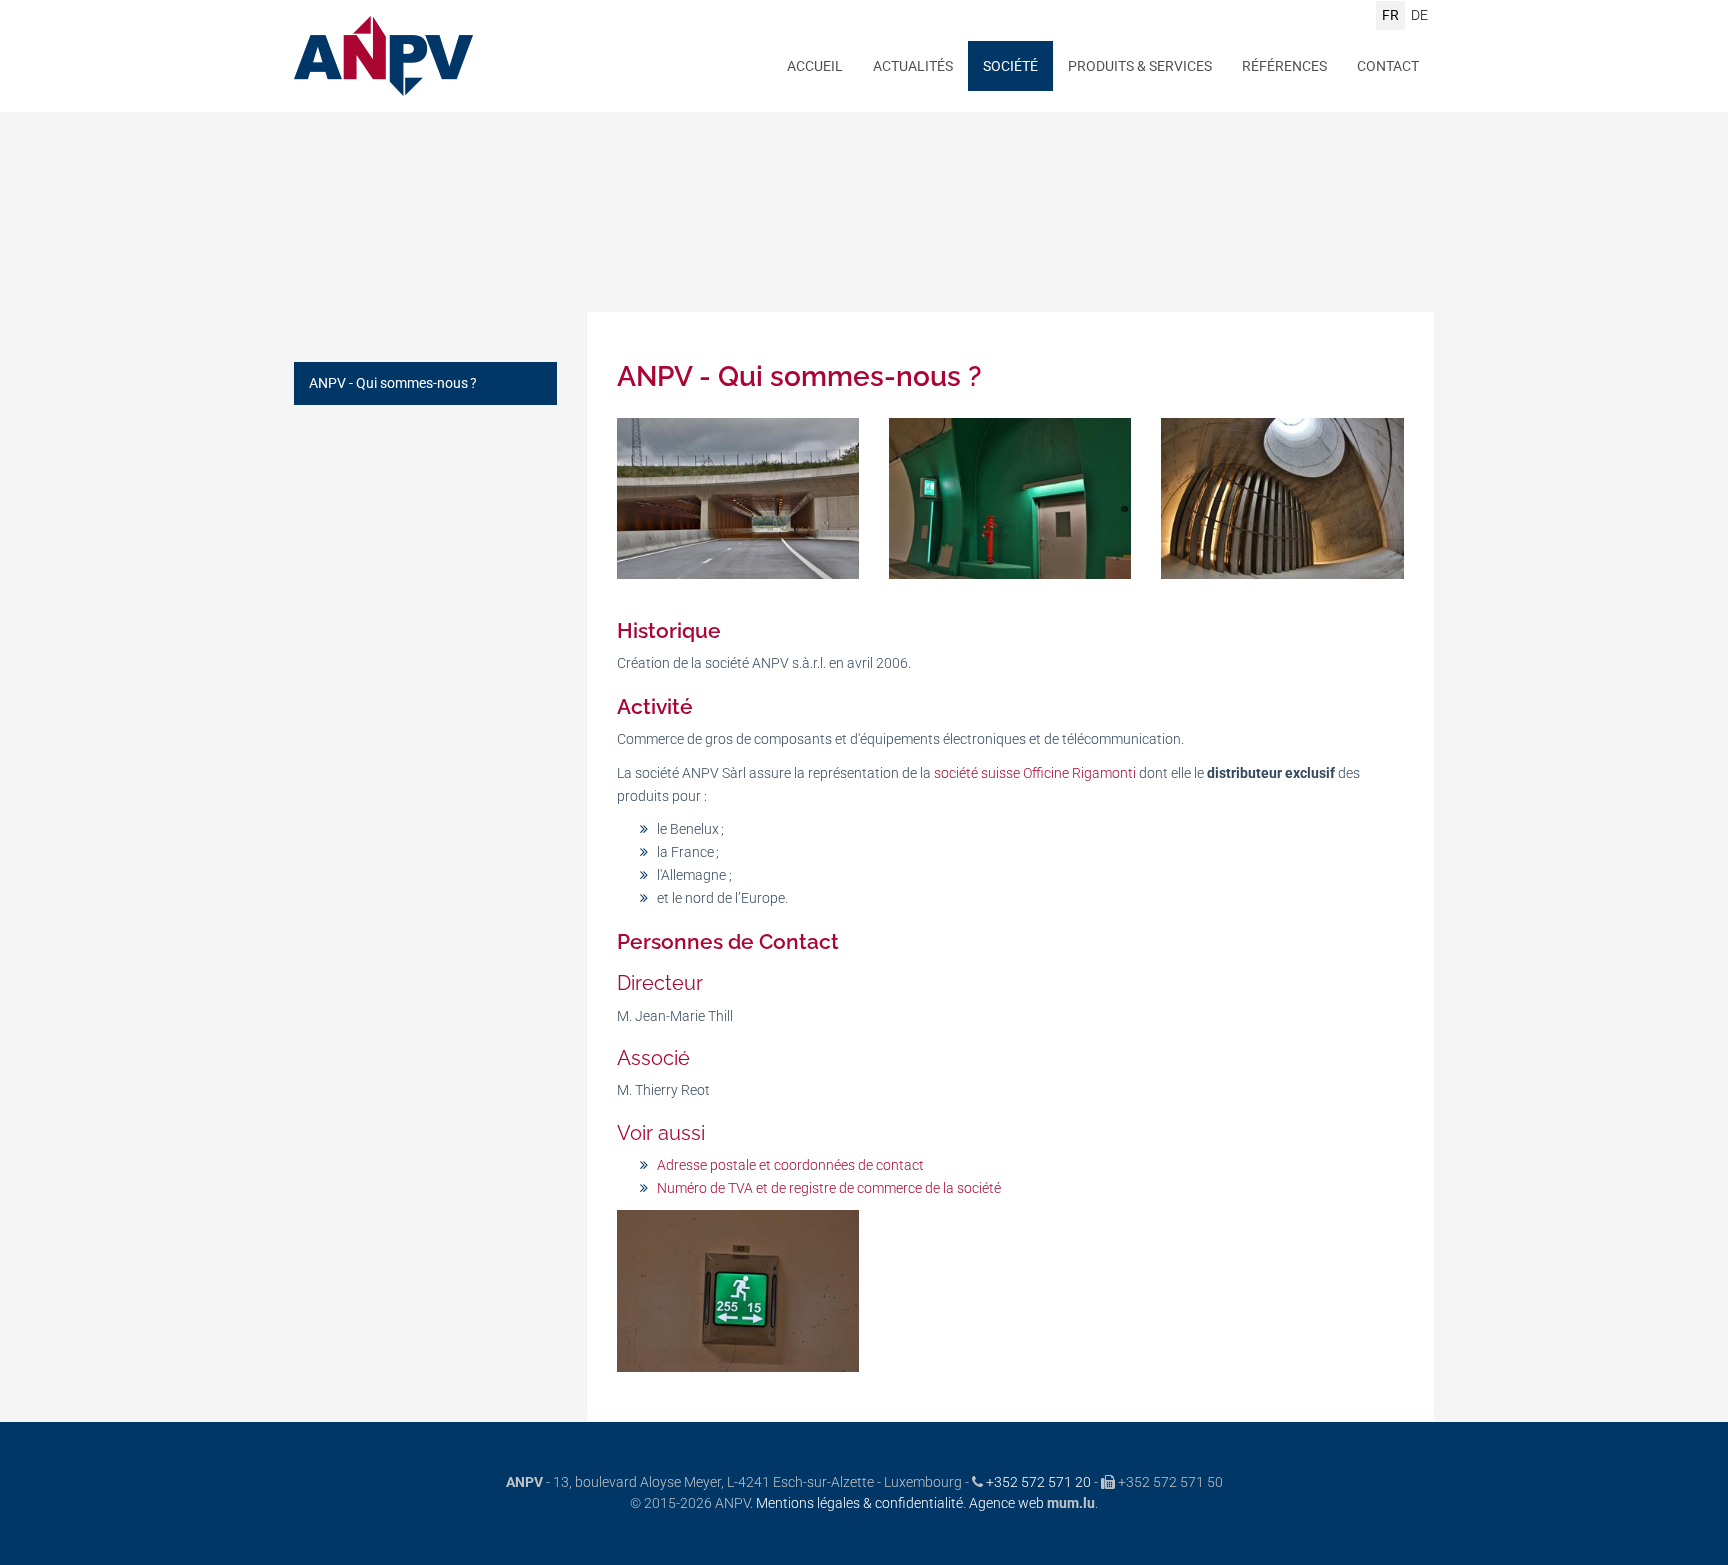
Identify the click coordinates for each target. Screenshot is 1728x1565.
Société (1010, 66)
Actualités (913, 66)
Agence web (1006, 1503)
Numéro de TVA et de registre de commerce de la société (829, 1188)
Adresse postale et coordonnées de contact (790, 1165)
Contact (1388, 66)
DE (1419, 15)
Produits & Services (1140, 66)
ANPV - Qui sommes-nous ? (393, 383)
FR (1390, 15)
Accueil (815, 66)
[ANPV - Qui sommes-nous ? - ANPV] (738, 498)
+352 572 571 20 (1038, 1482)
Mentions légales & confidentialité (859, 1503)
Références (1284, 66)
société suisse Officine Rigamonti (1035, 773)
